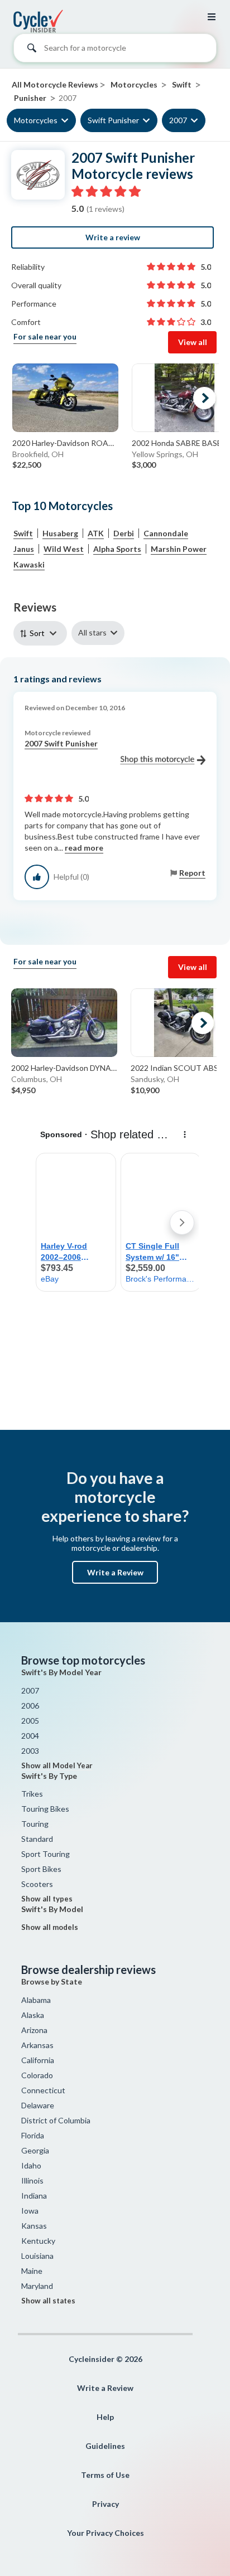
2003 (30, 1751)
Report (192, 873)
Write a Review (115, 1572)
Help (105, 2417)
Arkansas (37, 2045)
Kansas (34, 2226)
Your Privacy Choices (106, 2533)
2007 (178, 120)
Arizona (34, 2030)
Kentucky (38, 2241)
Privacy (106, 2504)
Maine (32, 2271)
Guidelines (105, 2446)
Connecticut (43, 2090)
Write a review (113, 237)
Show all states (48, 2301)
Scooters (37, 1884)
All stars (92, 632)
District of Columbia (56, 2120)
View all (193, 342)
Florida (33, 2135)
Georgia (35, 2150)
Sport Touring (45, 1854)
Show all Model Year (57, 1765)
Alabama (36, 2000)
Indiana (34, 2196)
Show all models (50, 1927)
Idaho (31, 2165)
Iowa (30, 2211)
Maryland (37, 2286)
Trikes (32, 1794)
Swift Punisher (113, 120)
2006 (30, 1706)
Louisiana (37, 2256)
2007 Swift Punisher (61, 743)
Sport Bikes (41, 1869)
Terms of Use (105, 2475)
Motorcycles (36, 120)
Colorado (37, 2075)
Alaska (33, 2015)
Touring (35, 1824)
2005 (30, 1721)
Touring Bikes (45, 1809)
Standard (37, 1839)
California (38, 2060)
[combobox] (115, 51)
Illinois (32, 2180)
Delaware (38, 2105)
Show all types (47, 1899)
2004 (30, 1736)
